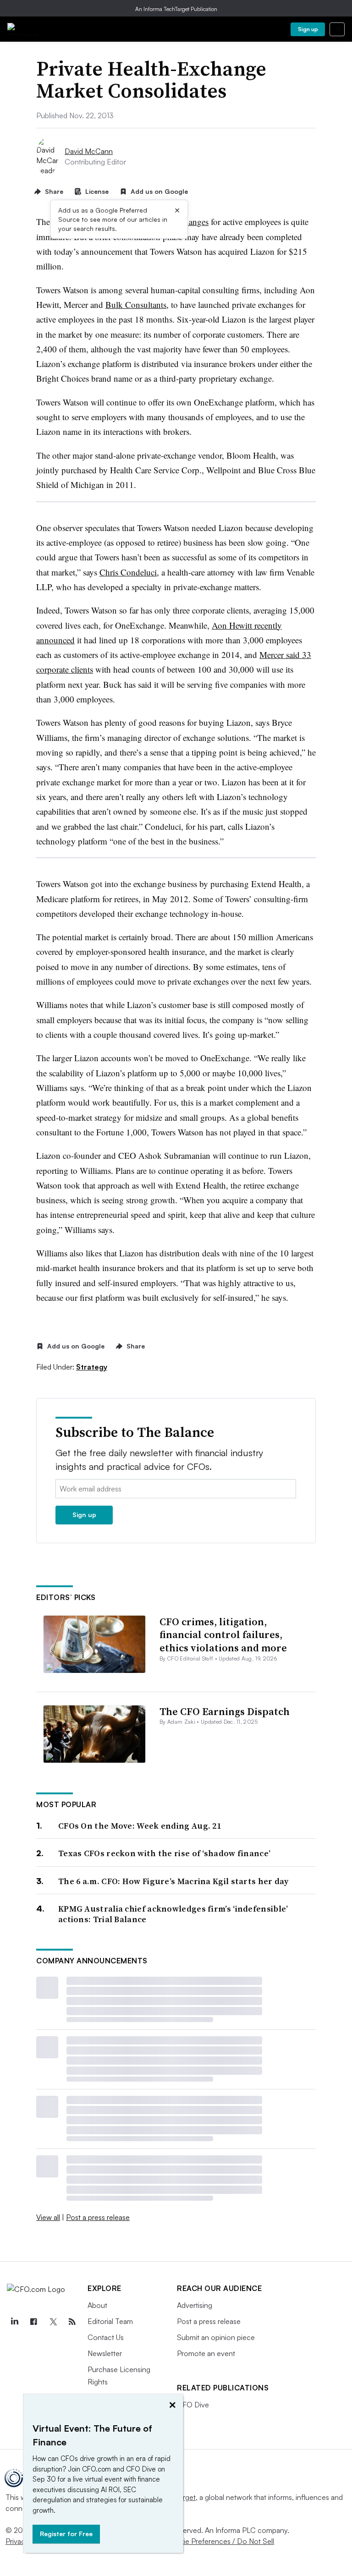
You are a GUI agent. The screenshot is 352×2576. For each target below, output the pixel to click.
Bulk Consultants (136, 304)
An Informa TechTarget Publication (176, 9)
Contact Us (106, 2337)
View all (48, 2217)
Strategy (92, 1367)
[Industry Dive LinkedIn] (14, 2322)
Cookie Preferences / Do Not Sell (220, 2541)
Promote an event (206, 2353)
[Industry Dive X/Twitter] (53, 2322)
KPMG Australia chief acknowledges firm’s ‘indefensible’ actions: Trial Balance (173, 1914)
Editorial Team (110, 2321)
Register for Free (66, 2534)
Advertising (195, 2305)
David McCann (89, 151)
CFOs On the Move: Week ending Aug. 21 (140, 1826)
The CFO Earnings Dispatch (225, 1711)
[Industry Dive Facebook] (33, 2322)
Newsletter (105, 2353)
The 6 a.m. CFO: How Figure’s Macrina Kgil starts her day (173, 1881)
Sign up (308, 29)
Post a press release (98, 2217)
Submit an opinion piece (216, 2337)
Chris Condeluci (128, 572)
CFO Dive (193, 2405)
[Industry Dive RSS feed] (72, 2322)
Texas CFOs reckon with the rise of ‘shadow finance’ (164, 1853)
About (97, 2305)
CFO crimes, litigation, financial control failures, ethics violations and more (223, 1635)
